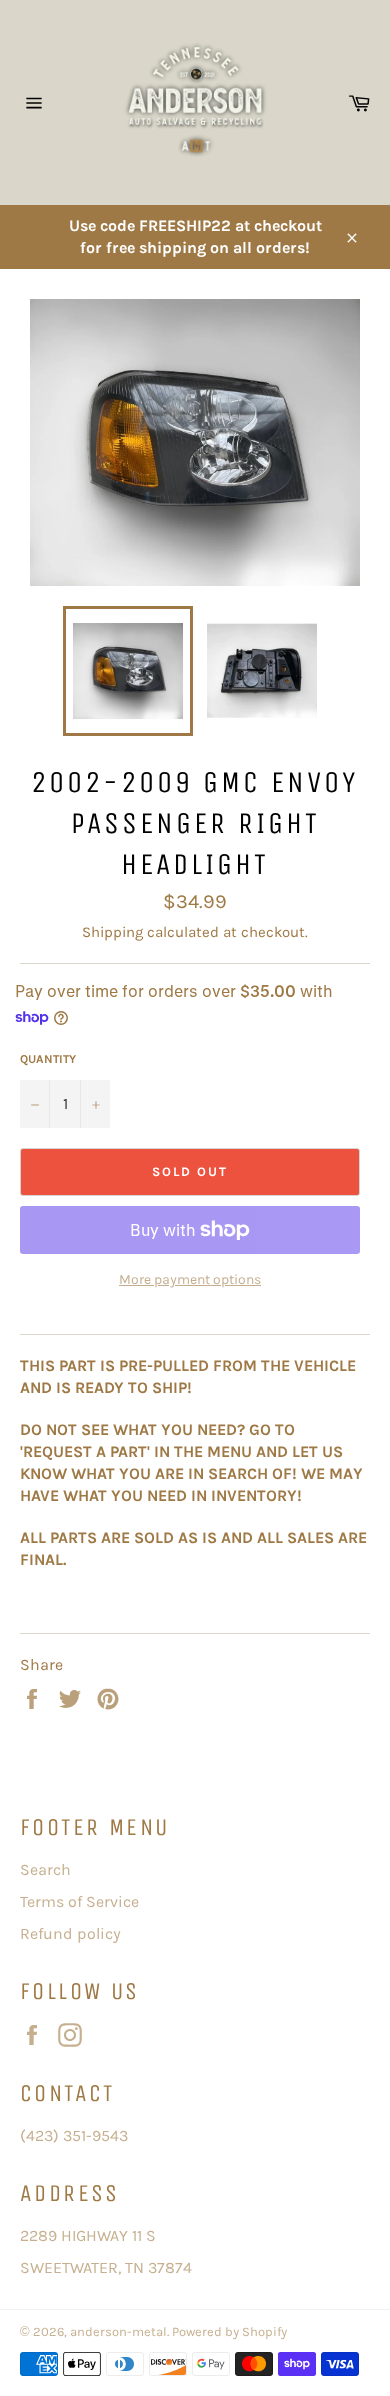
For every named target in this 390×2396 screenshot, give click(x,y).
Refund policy (70, 1933)
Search (45, 1869)
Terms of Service (79, 1901)
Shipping (112, 932)
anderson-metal (118, 2331)
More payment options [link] (190, 1279)
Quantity (48, 1059)
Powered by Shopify (229, 2331)
